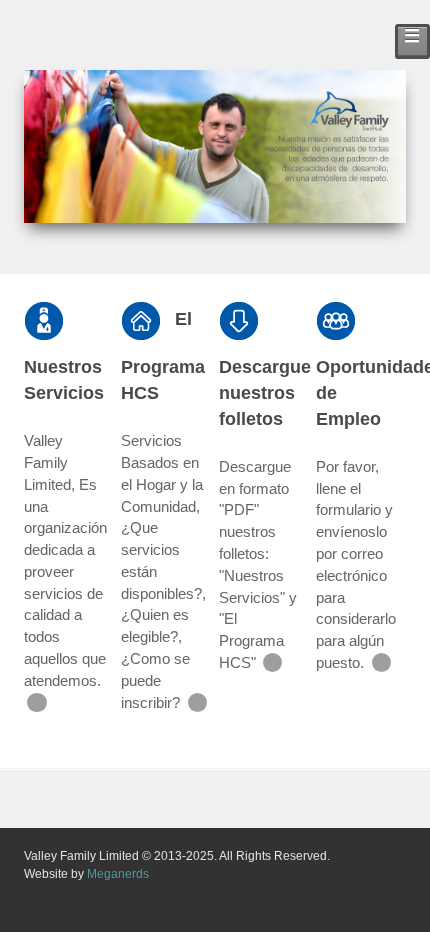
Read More (36, 702)
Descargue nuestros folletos (265, 392)
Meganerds (118, 874)
